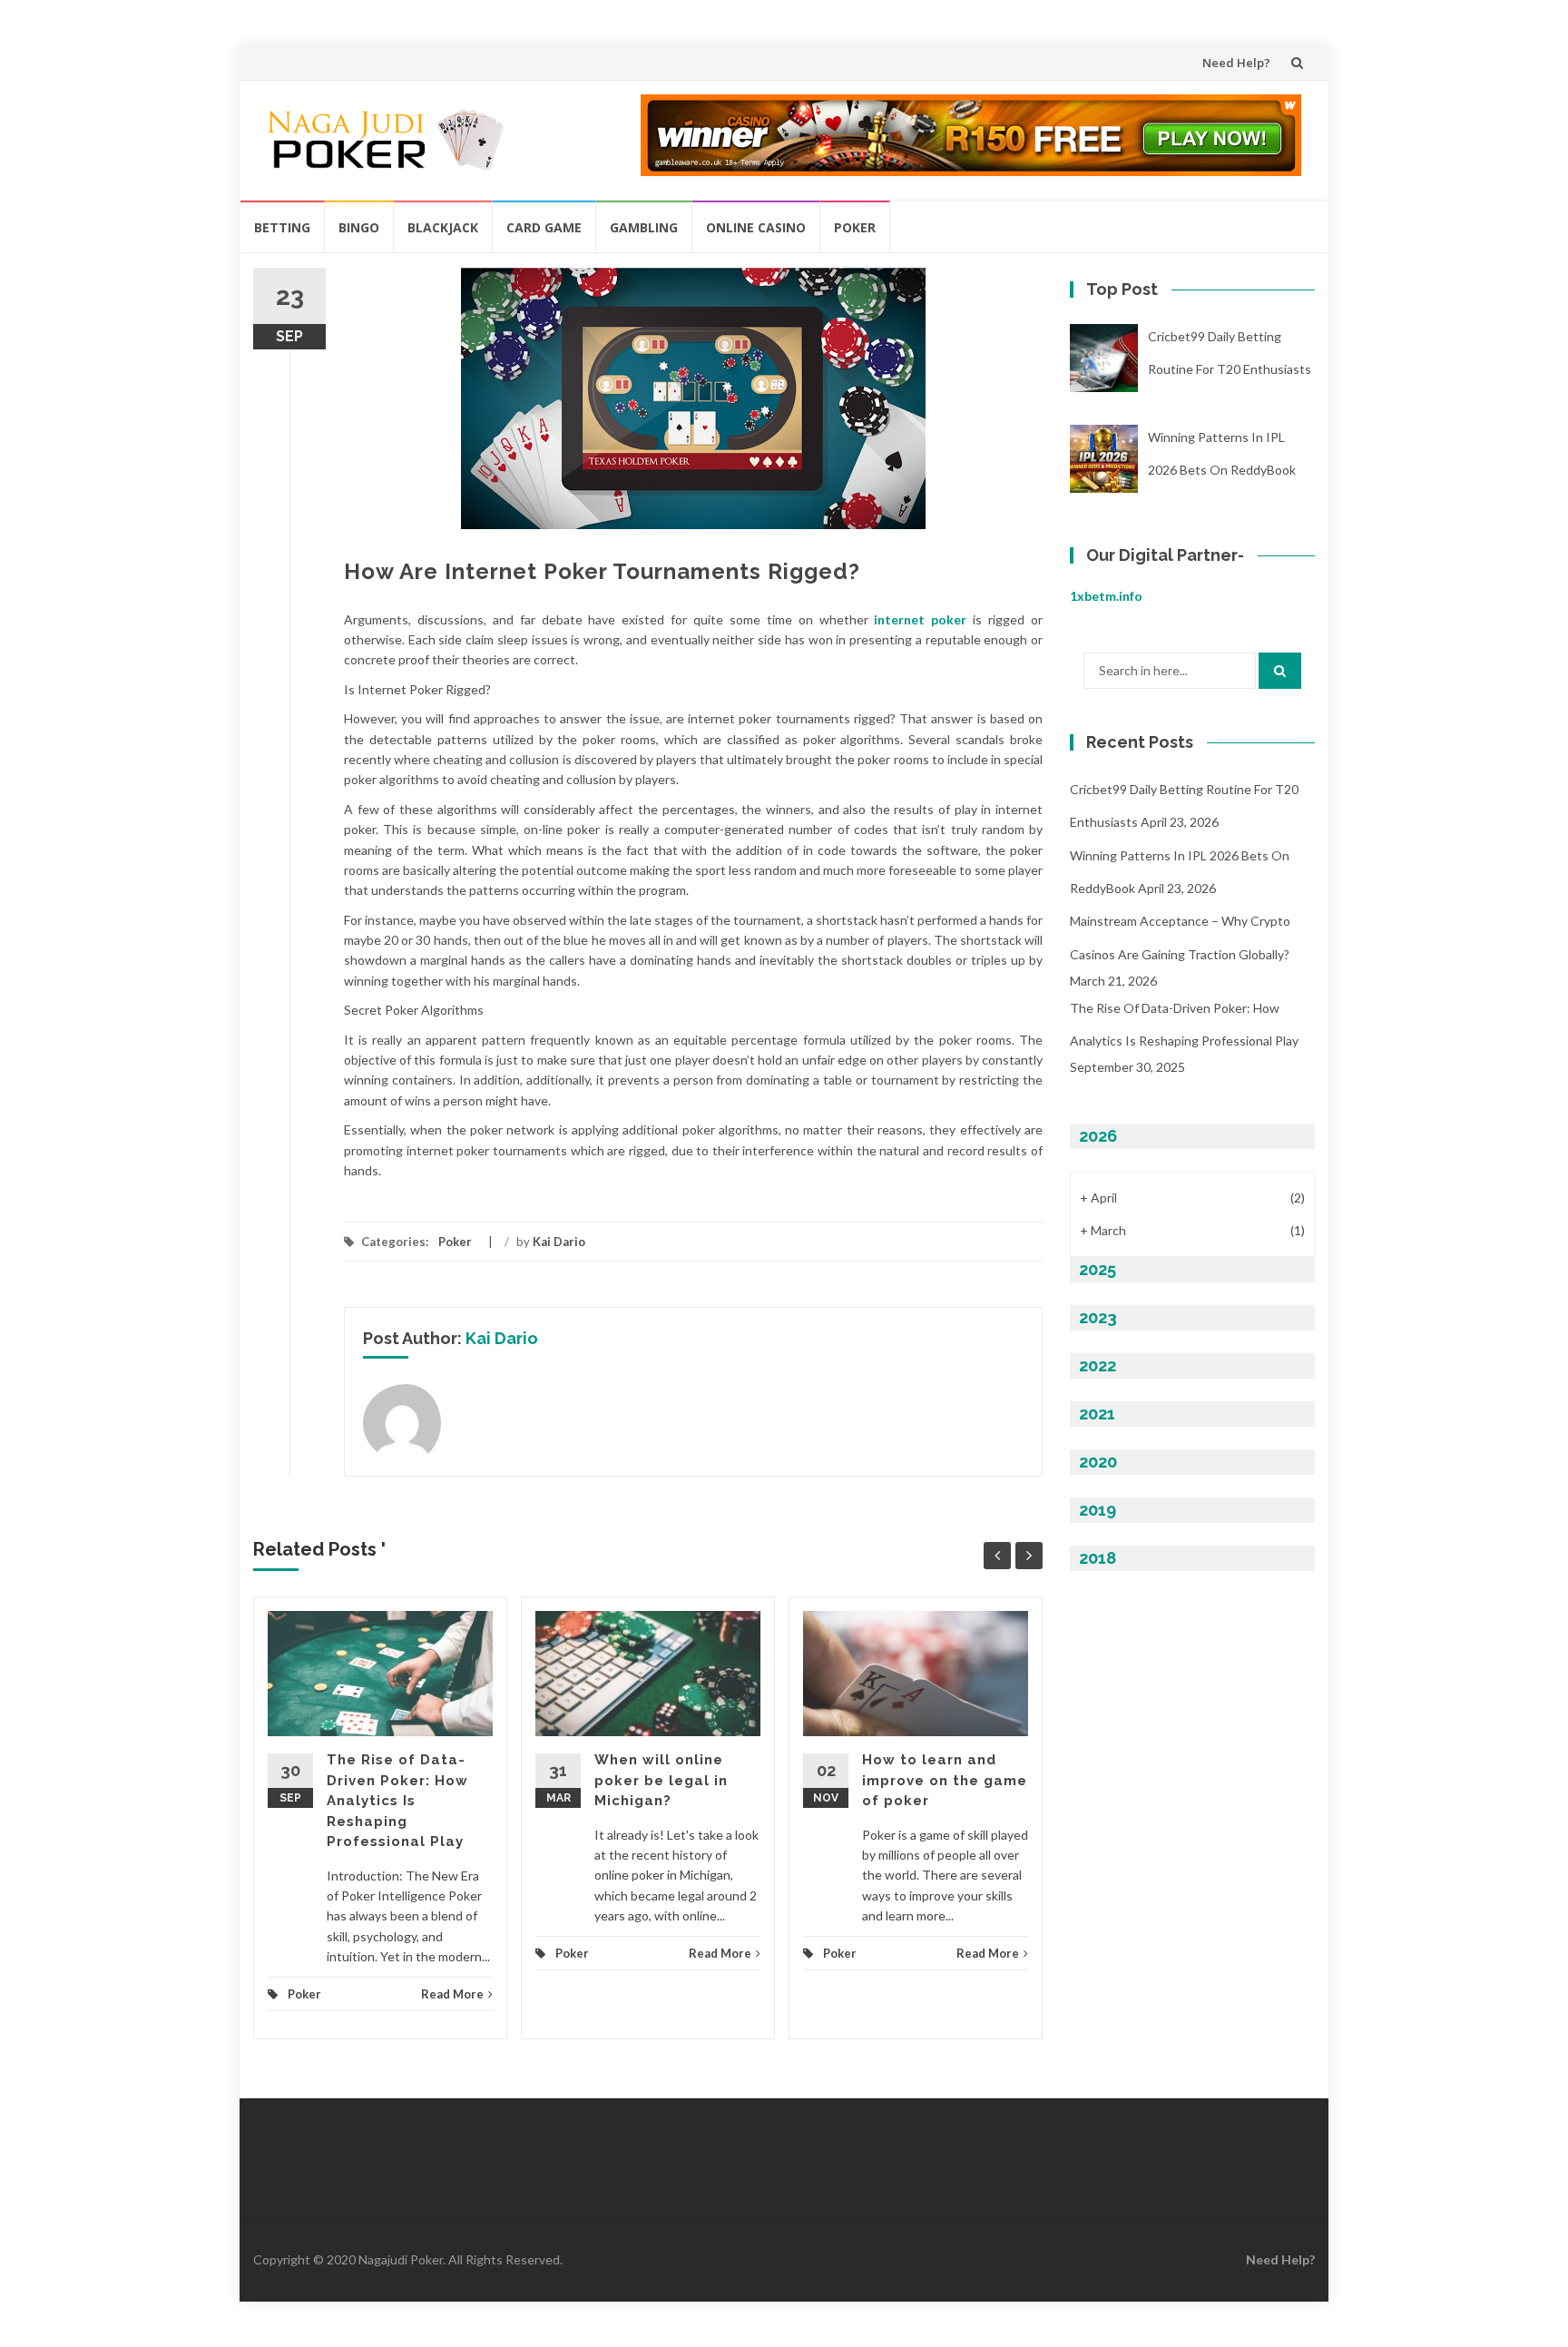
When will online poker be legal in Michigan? (661, 1780)
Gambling (644, 227)
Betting (282, 227)
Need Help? (1236, 63)
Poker (855, 227)
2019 (1098, 1510)
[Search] (1280, 671)
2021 (1097, 1414)
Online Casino (756, 227)
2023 (1098, 1317)
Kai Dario (559, 1242)
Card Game (544, 227)
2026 (1098, 1136)
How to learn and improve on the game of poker (945, 1780)
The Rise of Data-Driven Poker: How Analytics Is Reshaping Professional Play (397, 1801)
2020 (1098, 1462)
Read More (452, 1994)
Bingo (359, 227)
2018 (1098, 1558)
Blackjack (443, 227)
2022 (1098, 1365)
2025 (1098, 1269)
